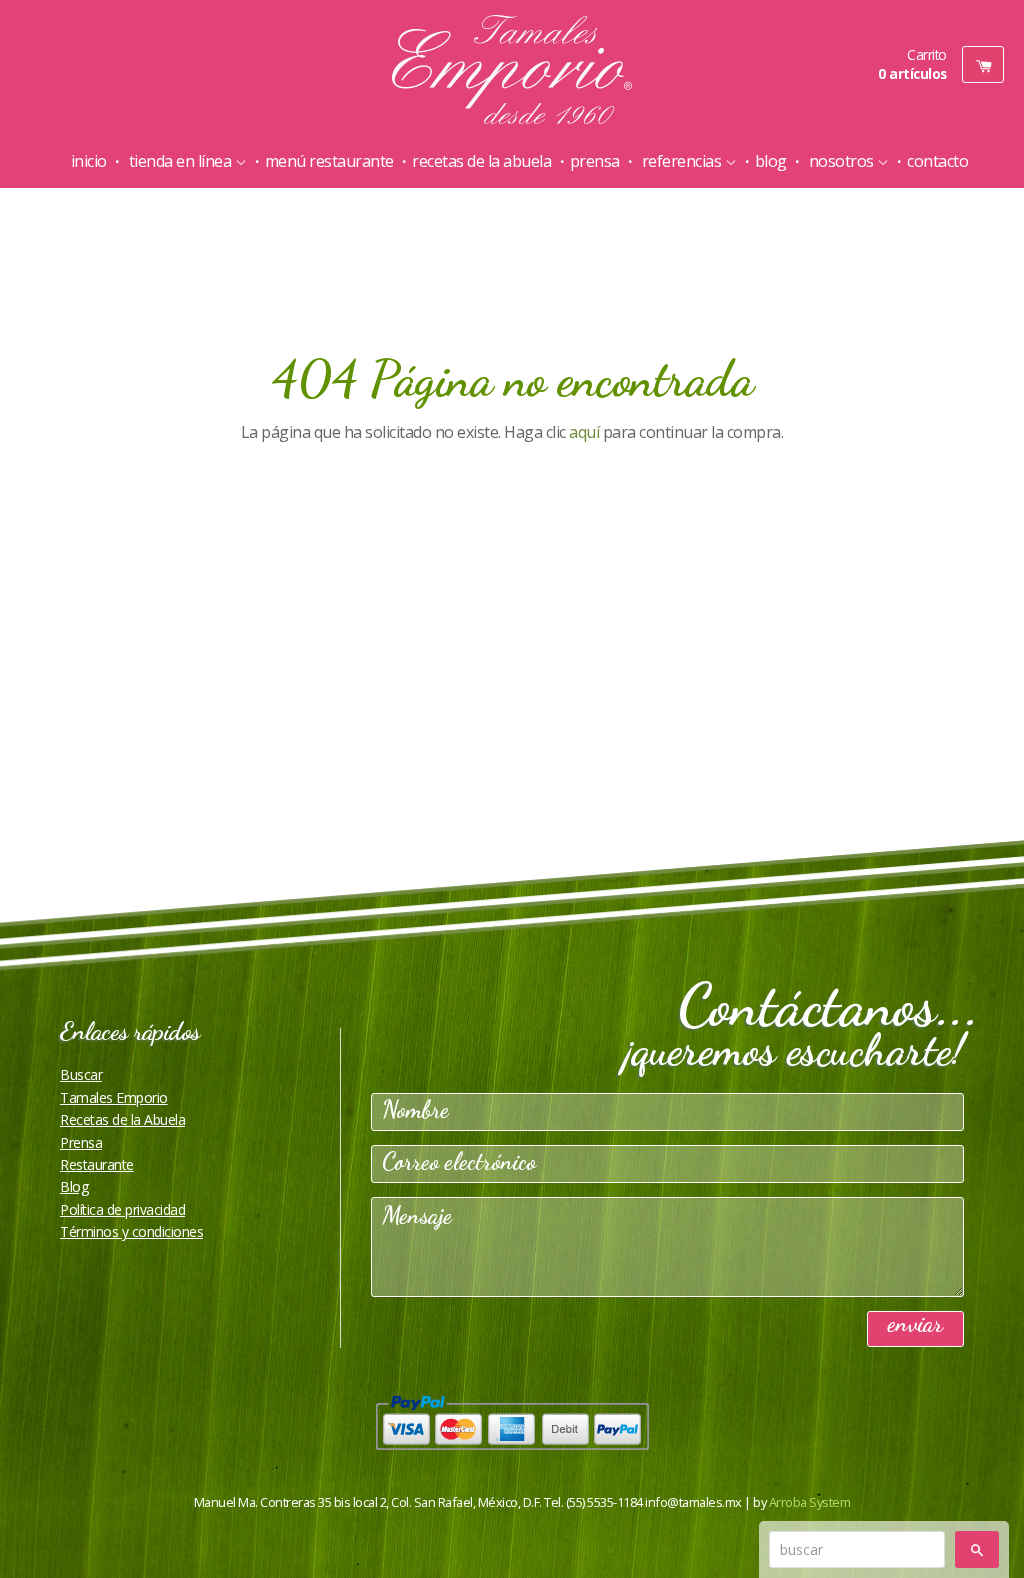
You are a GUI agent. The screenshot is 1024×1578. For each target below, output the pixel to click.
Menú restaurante (329, 161)
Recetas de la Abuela (122, 1119)
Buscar (81, 1074)
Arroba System (810, 1502)
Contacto (937, 161)
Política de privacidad (122, 1209)
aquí (584, 432)
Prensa (595, 161)
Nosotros (841, 161)
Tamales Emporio (114, 1097)
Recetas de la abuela (481, 161)
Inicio (89, 161)
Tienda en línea (180, 161)
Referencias (681, 161)
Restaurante (97, 1164)
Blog (771, 161)
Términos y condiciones (131, 1231)
